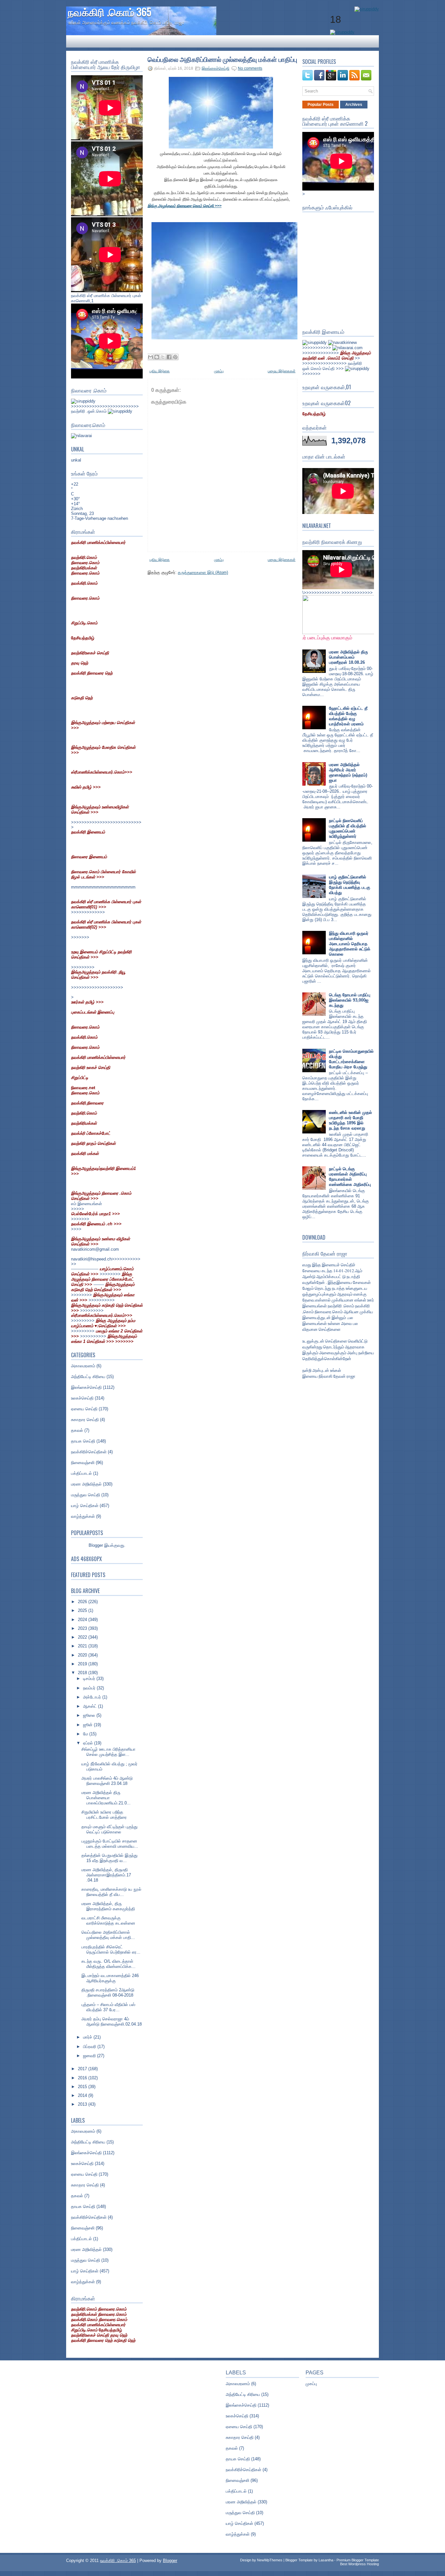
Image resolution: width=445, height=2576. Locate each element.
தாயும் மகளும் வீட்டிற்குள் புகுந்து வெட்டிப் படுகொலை (109, 1829)
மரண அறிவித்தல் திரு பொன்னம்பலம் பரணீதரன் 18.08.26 (348, 657)
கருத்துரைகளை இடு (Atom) (203, 572)
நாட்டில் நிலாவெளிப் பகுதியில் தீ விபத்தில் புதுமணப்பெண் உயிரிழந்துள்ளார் (348, 828)
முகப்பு (219, 371)
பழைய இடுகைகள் (282, 371)
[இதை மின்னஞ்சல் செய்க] (151, 357)
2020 (83, 1655)
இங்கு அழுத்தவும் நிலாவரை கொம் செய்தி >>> (185, 206)
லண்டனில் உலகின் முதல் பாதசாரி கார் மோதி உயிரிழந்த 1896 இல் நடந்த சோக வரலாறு (351, 1120)
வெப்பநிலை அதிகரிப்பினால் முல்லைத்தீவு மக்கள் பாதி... (108, 1935)
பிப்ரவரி (90, 2047)
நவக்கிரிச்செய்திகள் (89, 1452)
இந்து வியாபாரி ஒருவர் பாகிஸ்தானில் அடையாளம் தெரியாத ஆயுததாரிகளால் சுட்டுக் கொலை (350, 944)
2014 (83, 2095)
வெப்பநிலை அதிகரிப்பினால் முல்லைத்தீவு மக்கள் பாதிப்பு (222, 59)
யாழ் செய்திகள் (85, 1506)
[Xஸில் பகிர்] (163, 357)
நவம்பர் (90, 1688)
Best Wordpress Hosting (359, 2564)
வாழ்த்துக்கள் (83, 1516)
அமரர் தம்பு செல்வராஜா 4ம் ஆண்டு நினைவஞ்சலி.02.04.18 (112, 2021)
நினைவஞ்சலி (83, 1463)
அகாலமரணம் (83, 1366)
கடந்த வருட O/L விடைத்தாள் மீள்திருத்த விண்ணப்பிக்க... (108, 1964)
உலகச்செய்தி (82, 1398)
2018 (83, 1673)
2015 (83, 2087)
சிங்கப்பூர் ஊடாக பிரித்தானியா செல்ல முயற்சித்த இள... (108, 1752)
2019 (83, 1664)
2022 (83, 1637)
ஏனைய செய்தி (84, 1409)
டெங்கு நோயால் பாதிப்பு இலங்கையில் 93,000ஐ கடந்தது (350, 1000)
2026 (83, 1602)
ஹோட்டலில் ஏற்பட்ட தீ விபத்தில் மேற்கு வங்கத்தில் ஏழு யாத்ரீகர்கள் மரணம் (348, 716)
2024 (83, 1620)
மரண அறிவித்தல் (86, 1484)
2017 (83, 2069)
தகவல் (77, 1430)
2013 (83, 2104)
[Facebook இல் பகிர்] (169, 357)
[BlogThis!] (157, 357)
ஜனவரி (90, 2056)
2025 (83, 1610)
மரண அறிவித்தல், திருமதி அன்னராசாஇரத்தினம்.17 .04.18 (106, 1875)
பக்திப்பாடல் (81, 1473)
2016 (83, 2078)
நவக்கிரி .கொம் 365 (109, 12)
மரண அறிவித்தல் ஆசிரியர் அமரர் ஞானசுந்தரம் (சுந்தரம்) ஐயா (348, 772)
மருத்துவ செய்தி (86, 1495)
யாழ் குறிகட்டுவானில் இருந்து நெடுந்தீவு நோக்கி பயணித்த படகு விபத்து (350, 885)
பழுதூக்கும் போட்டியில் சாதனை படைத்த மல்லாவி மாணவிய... (110, 1844)
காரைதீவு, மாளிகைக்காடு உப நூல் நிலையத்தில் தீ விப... (111, 1892)
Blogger (96, 1545)
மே (86, 1734)
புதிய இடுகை (160, 371)
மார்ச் (88, 2037)
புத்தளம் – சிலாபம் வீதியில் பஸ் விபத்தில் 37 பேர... (108, 2007)
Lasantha (326, 2560)
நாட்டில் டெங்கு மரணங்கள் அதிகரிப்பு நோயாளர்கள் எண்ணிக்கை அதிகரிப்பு (350, 1177)
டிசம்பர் (90, 1679)
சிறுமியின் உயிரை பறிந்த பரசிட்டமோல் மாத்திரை (104, 1815)
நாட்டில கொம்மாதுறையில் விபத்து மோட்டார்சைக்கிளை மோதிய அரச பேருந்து (351, 1059)
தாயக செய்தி (83, 1441)
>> (337, 356)
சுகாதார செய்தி (85, 1420)
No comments (250, 68)
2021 (83, 1646)
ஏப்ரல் (89, 1743)
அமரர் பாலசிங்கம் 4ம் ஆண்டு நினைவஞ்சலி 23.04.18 (107, 1781)
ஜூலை (90, 1715)
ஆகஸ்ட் (91, 1706)
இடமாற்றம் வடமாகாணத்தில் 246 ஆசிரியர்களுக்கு (110, 1978)
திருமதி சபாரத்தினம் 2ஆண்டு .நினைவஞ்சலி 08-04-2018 (108, 1992)
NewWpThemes (270, 2560)
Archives (354, 105)
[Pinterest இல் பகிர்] (175, 357)
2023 (83, 1628)
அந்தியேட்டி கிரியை (88, 1377)
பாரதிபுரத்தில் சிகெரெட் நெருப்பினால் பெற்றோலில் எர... (111, 1950)
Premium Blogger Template (358, 2560)
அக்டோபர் (93, 1697)
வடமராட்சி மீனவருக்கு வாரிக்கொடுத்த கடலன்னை (108, 1921)
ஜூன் (88, 1725)
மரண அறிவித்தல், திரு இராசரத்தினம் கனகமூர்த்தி (108, 1906)
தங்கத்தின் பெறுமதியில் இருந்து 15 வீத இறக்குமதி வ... (109, 1858)
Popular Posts (321, 105)
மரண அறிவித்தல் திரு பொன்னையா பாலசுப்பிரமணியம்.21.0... (106, 1798)
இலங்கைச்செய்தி (86, 1387)
